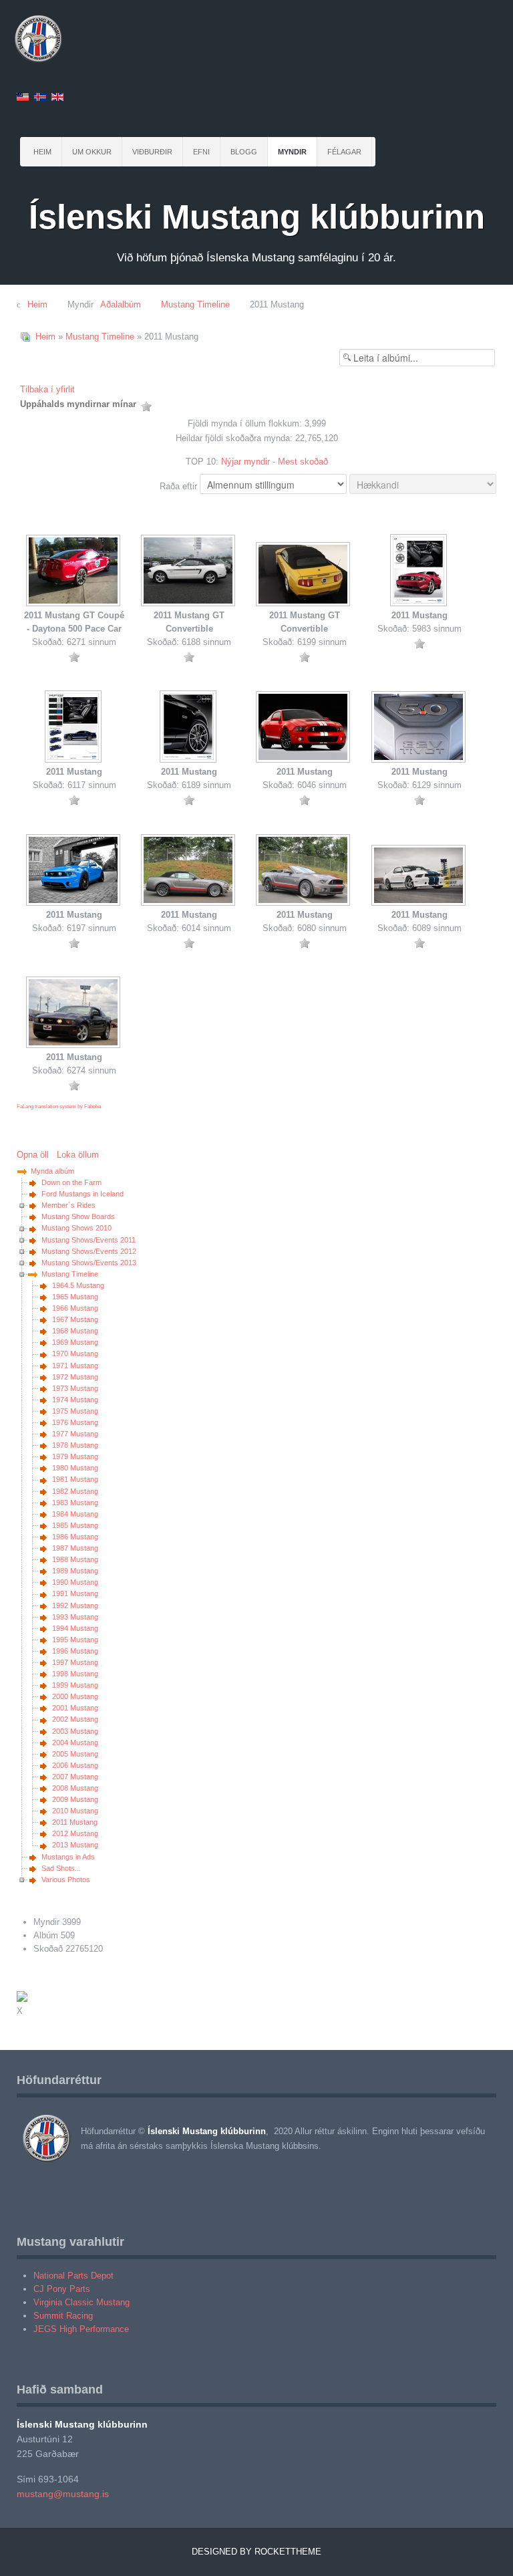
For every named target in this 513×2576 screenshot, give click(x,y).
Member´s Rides (68, 1205)
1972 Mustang (75, 1377)
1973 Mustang (75, 1388)
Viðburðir (152, 152)
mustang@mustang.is (63, 2494)
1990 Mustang (75, 1582)
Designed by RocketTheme (256, 2552)
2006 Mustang (75, 1765)
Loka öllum (78, 1155)
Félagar (344, 152)
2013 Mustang (75, 1845)
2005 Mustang (75, 1754)
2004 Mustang (75, 1743)
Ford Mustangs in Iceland (82, 1194)
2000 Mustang (75, 1696)
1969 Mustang (75, 1342)
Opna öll (35, 1155)
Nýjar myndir (245, 462)
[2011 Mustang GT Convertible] (189, 572)
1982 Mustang (75, 1491)
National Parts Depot (73, 2276)
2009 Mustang (75, 1799)
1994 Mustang (75, 1628)
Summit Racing (63, 2316)
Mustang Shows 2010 (76, 1228)
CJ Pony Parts (62, 2289)
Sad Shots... (61, 1868)
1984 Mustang (75, 1514)
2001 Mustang (75, 1708)
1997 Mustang (75, 1662)
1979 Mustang (75, 1456)
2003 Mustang (75, 1731)
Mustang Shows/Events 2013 (89, 1263)
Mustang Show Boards (78, 1216)
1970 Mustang (75, 1354)
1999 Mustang (75, 1685)
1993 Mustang (75, 1617)
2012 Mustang (75, 1833)
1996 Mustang (75, 1651)
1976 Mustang (75, 1422)
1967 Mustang (75, 1319)
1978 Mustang (75, 1445)
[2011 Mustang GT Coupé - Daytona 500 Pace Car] (74, 572)
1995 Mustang (75, 1640)
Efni (201, 152)
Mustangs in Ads (68, 1857)
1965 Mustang (75, 1297)
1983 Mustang (75, 1503)
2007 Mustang (75, 1777)
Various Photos (66, 1880)
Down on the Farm (71, 1182)
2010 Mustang (75, 1811)
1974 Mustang (75, 1400)
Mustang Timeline (100, 337)
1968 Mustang (75, 1331)
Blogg (244, 152)
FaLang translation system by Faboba (59, 1107)
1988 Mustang (75, 1559)
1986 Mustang (75, 1537)
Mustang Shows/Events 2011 (89, 1240)
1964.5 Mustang (78, 1285)
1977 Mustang (75, 1434)
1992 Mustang (75, 1605)
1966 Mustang (75, 1308)
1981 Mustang (75, 1479)
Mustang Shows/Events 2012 (89, 1251)
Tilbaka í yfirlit (47, 389)
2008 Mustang (75, 1788)
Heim (42, 152)
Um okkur (92, 152)
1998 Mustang (75, 1674)
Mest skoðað (303, 462)
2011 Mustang (75, 1822)
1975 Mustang (75, 1411)
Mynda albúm (52, 1171)
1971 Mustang (75, 1366)
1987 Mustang (75, 1548)
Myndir (292, 152)
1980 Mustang (75, 1468)
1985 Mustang (75, 1525)
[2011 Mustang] (419, 571)
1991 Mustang (75, 1593)
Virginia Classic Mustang (81, 2302)
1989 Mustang (75, 1571)
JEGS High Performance (81, 2329)
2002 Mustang (75, 1719)
